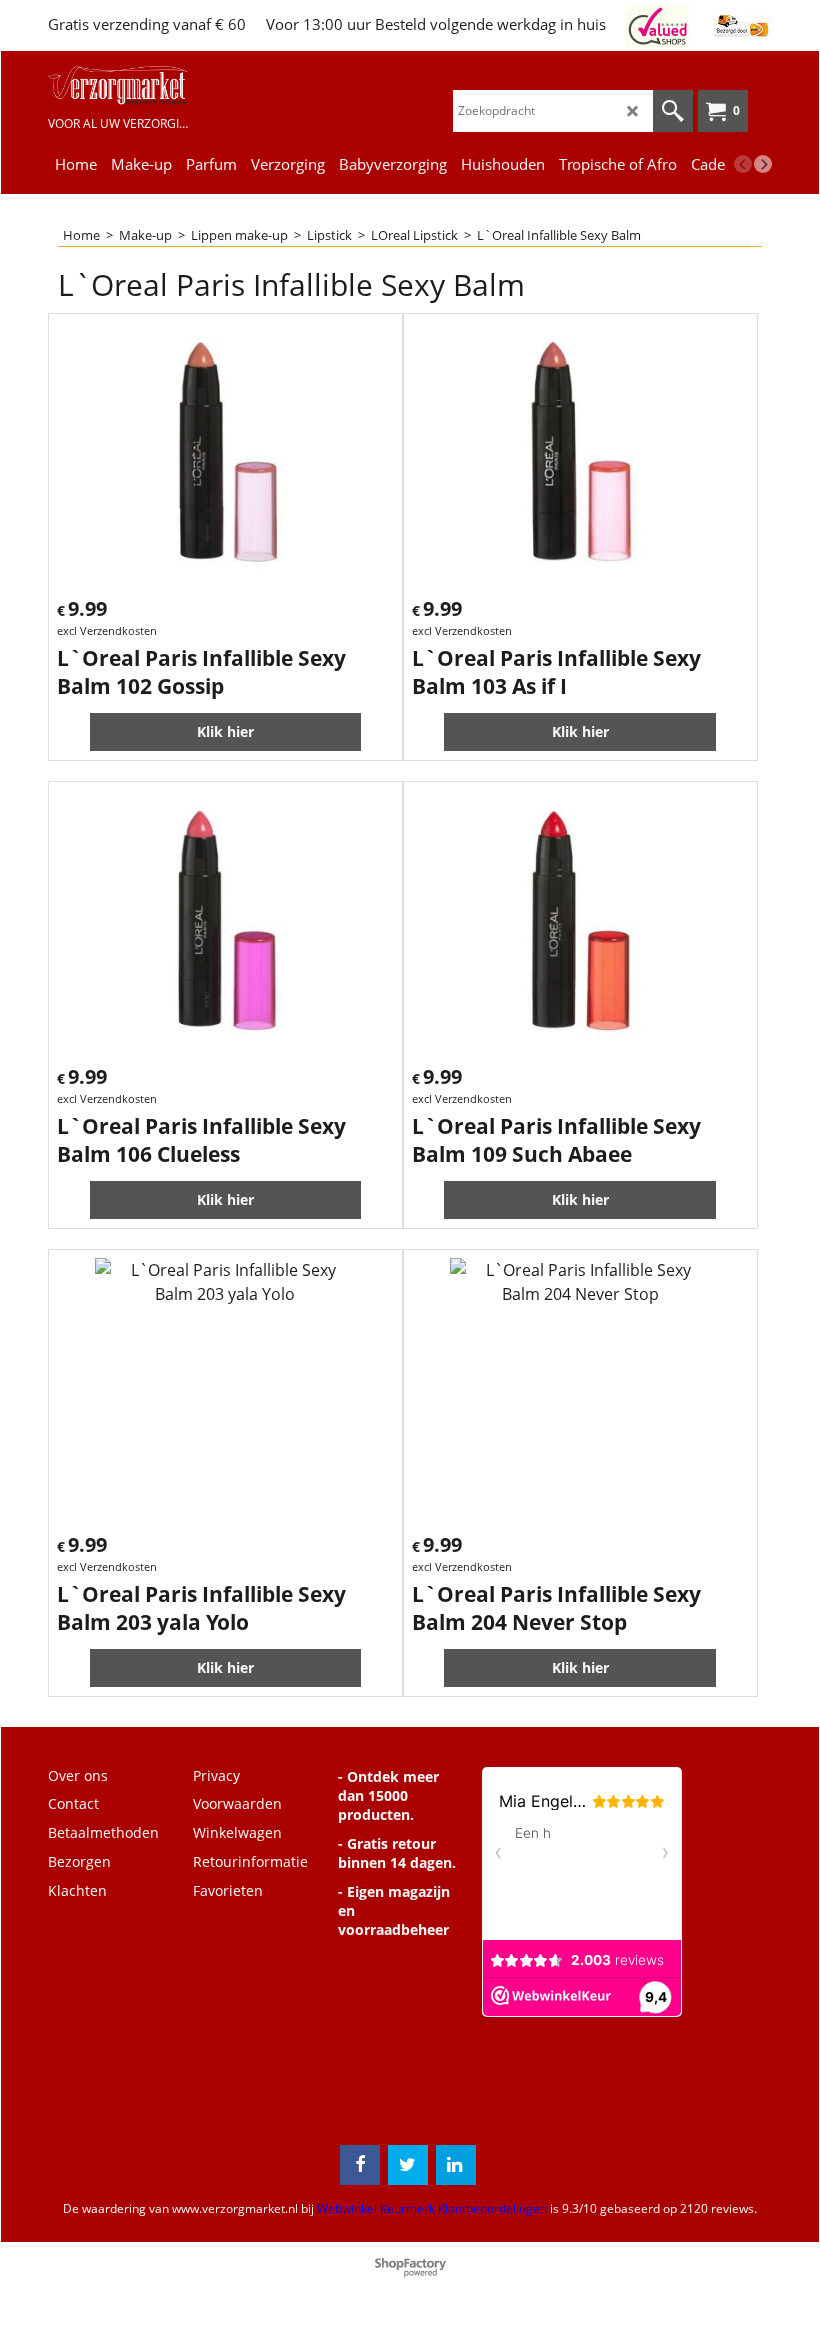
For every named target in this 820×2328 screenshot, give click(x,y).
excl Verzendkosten (107, 630)
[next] (763, 164)
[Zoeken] (673, 111)
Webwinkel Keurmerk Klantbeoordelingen (432, 2208)
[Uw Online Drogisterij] (118, 85)
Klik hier (225, 731)
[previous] (743, 164)
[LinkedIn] (456, 2165)
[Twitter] (408, 2165)
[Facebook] (360, 2165)
